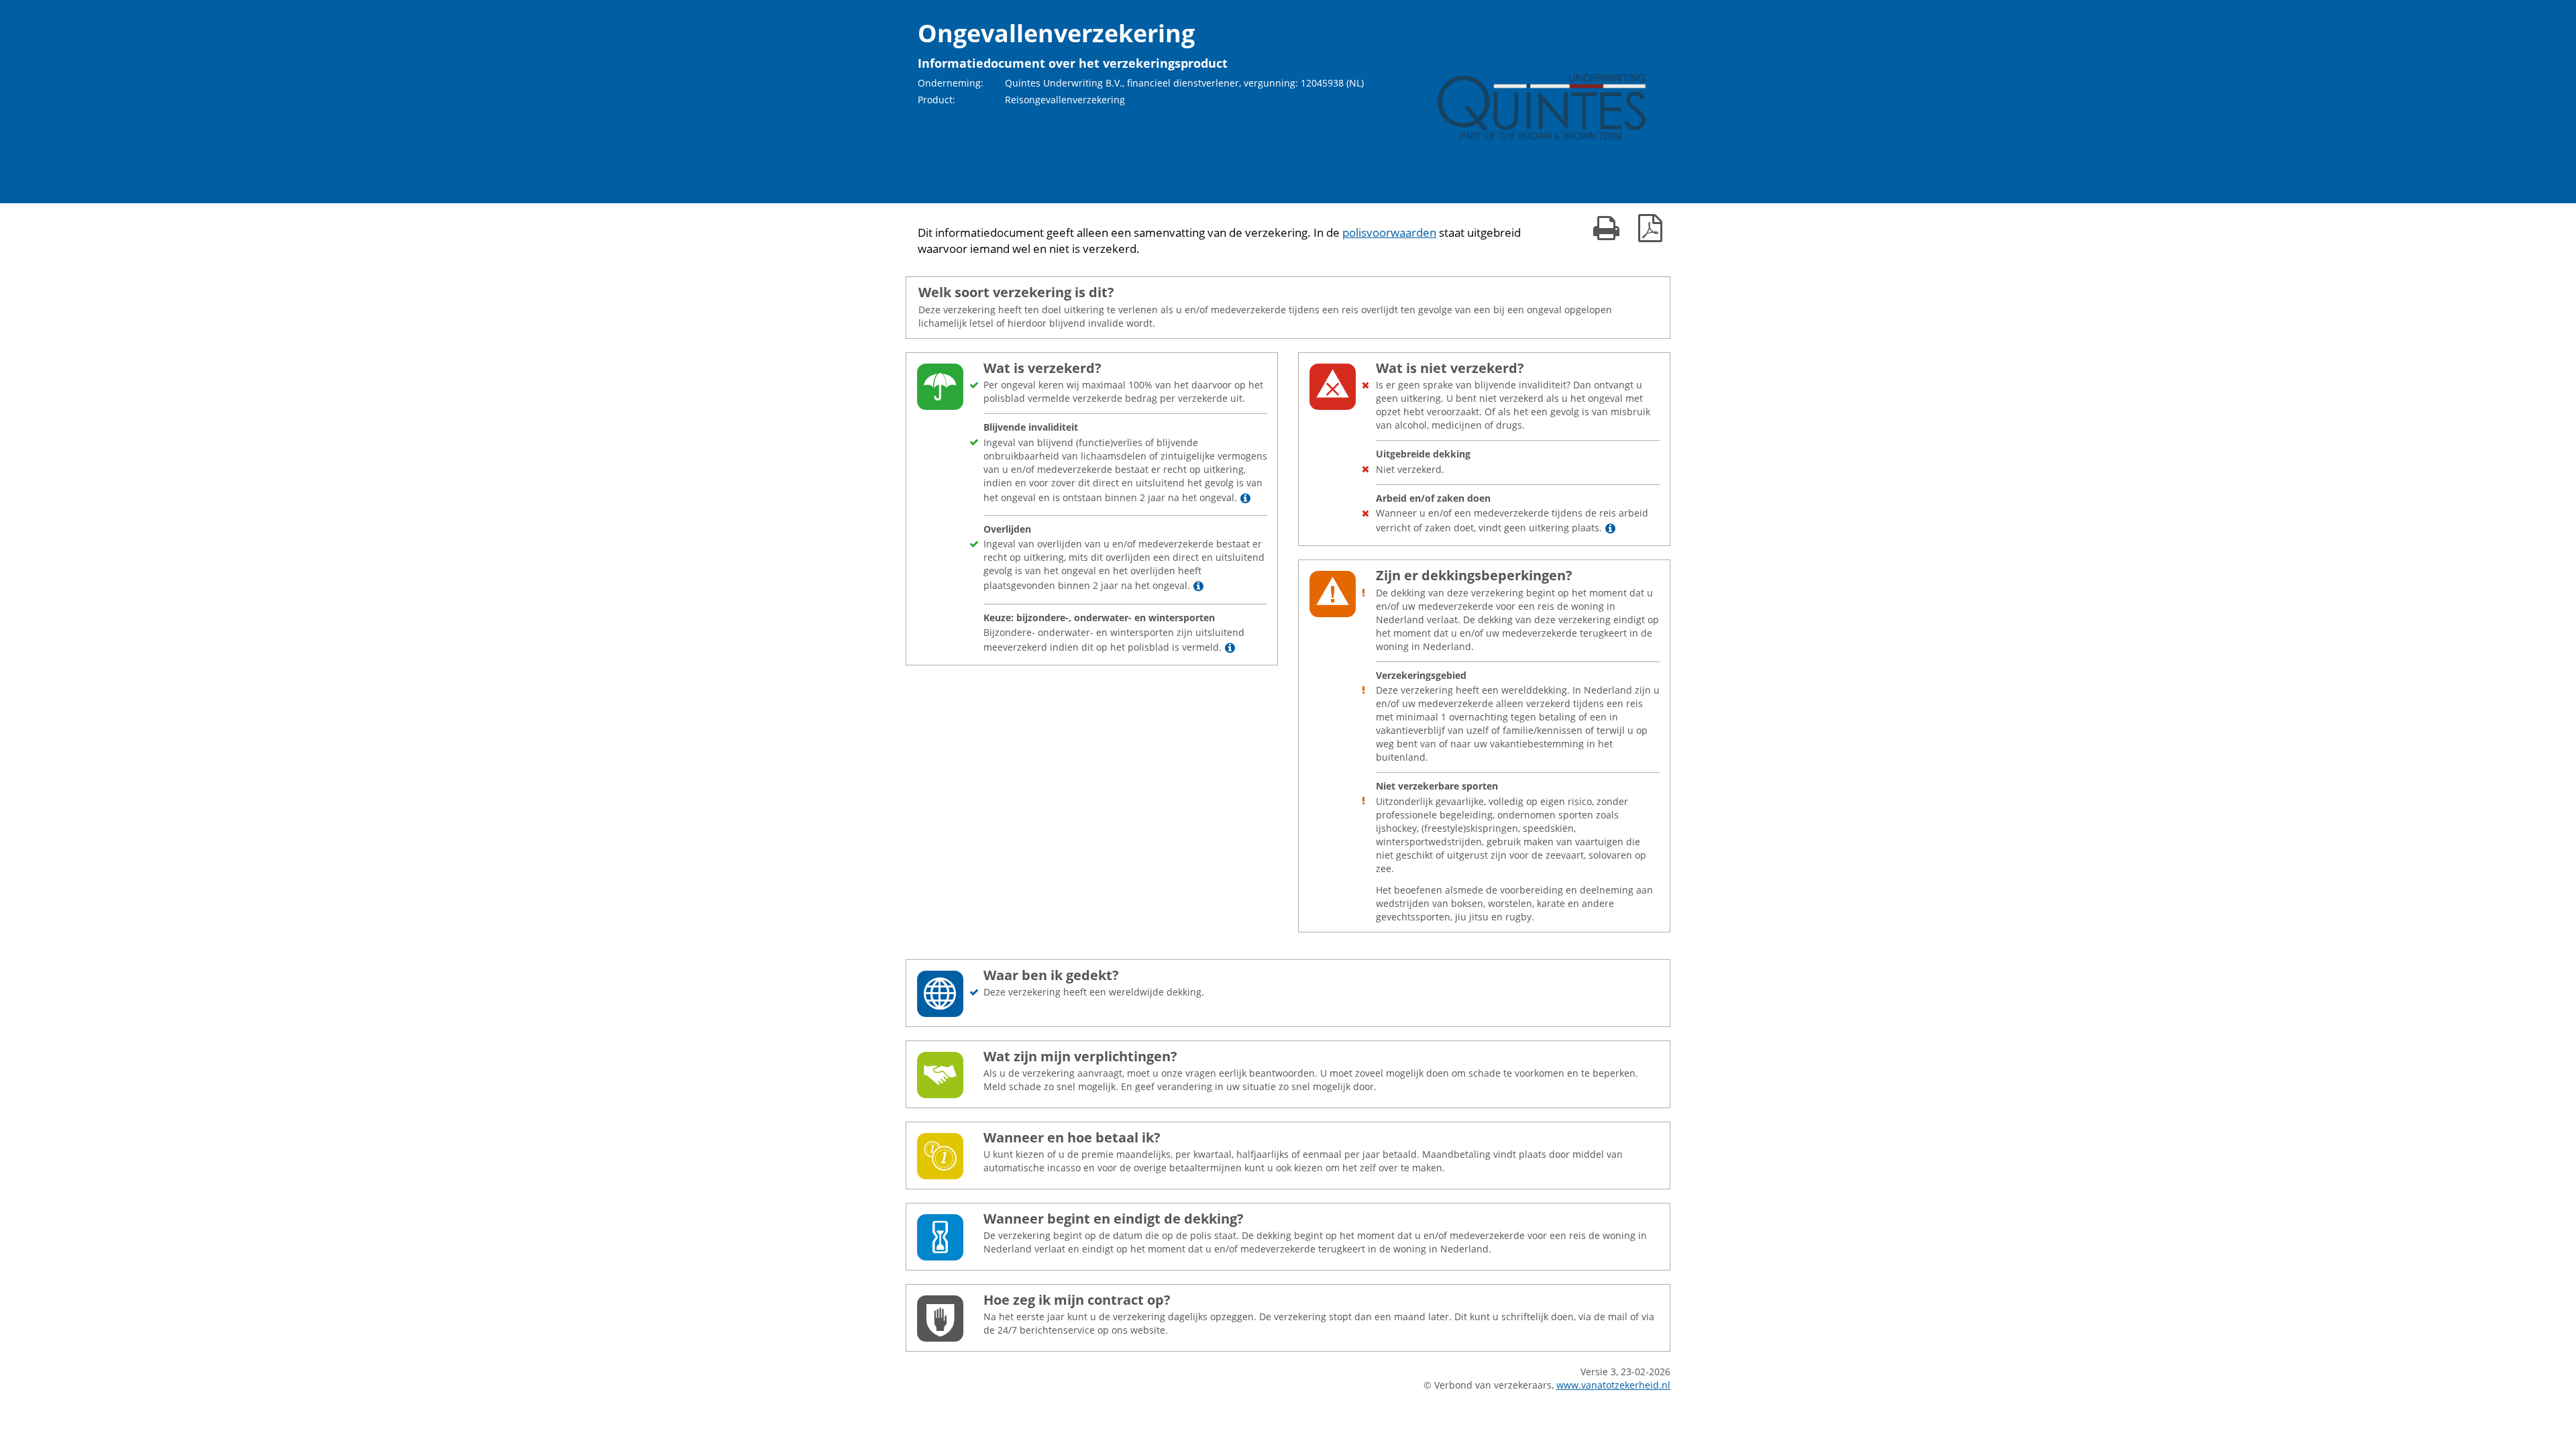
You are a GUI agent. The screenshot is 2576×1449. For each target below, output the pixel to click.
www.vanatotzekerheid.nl (1613, 1385)
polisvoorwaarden (1389, 232)
